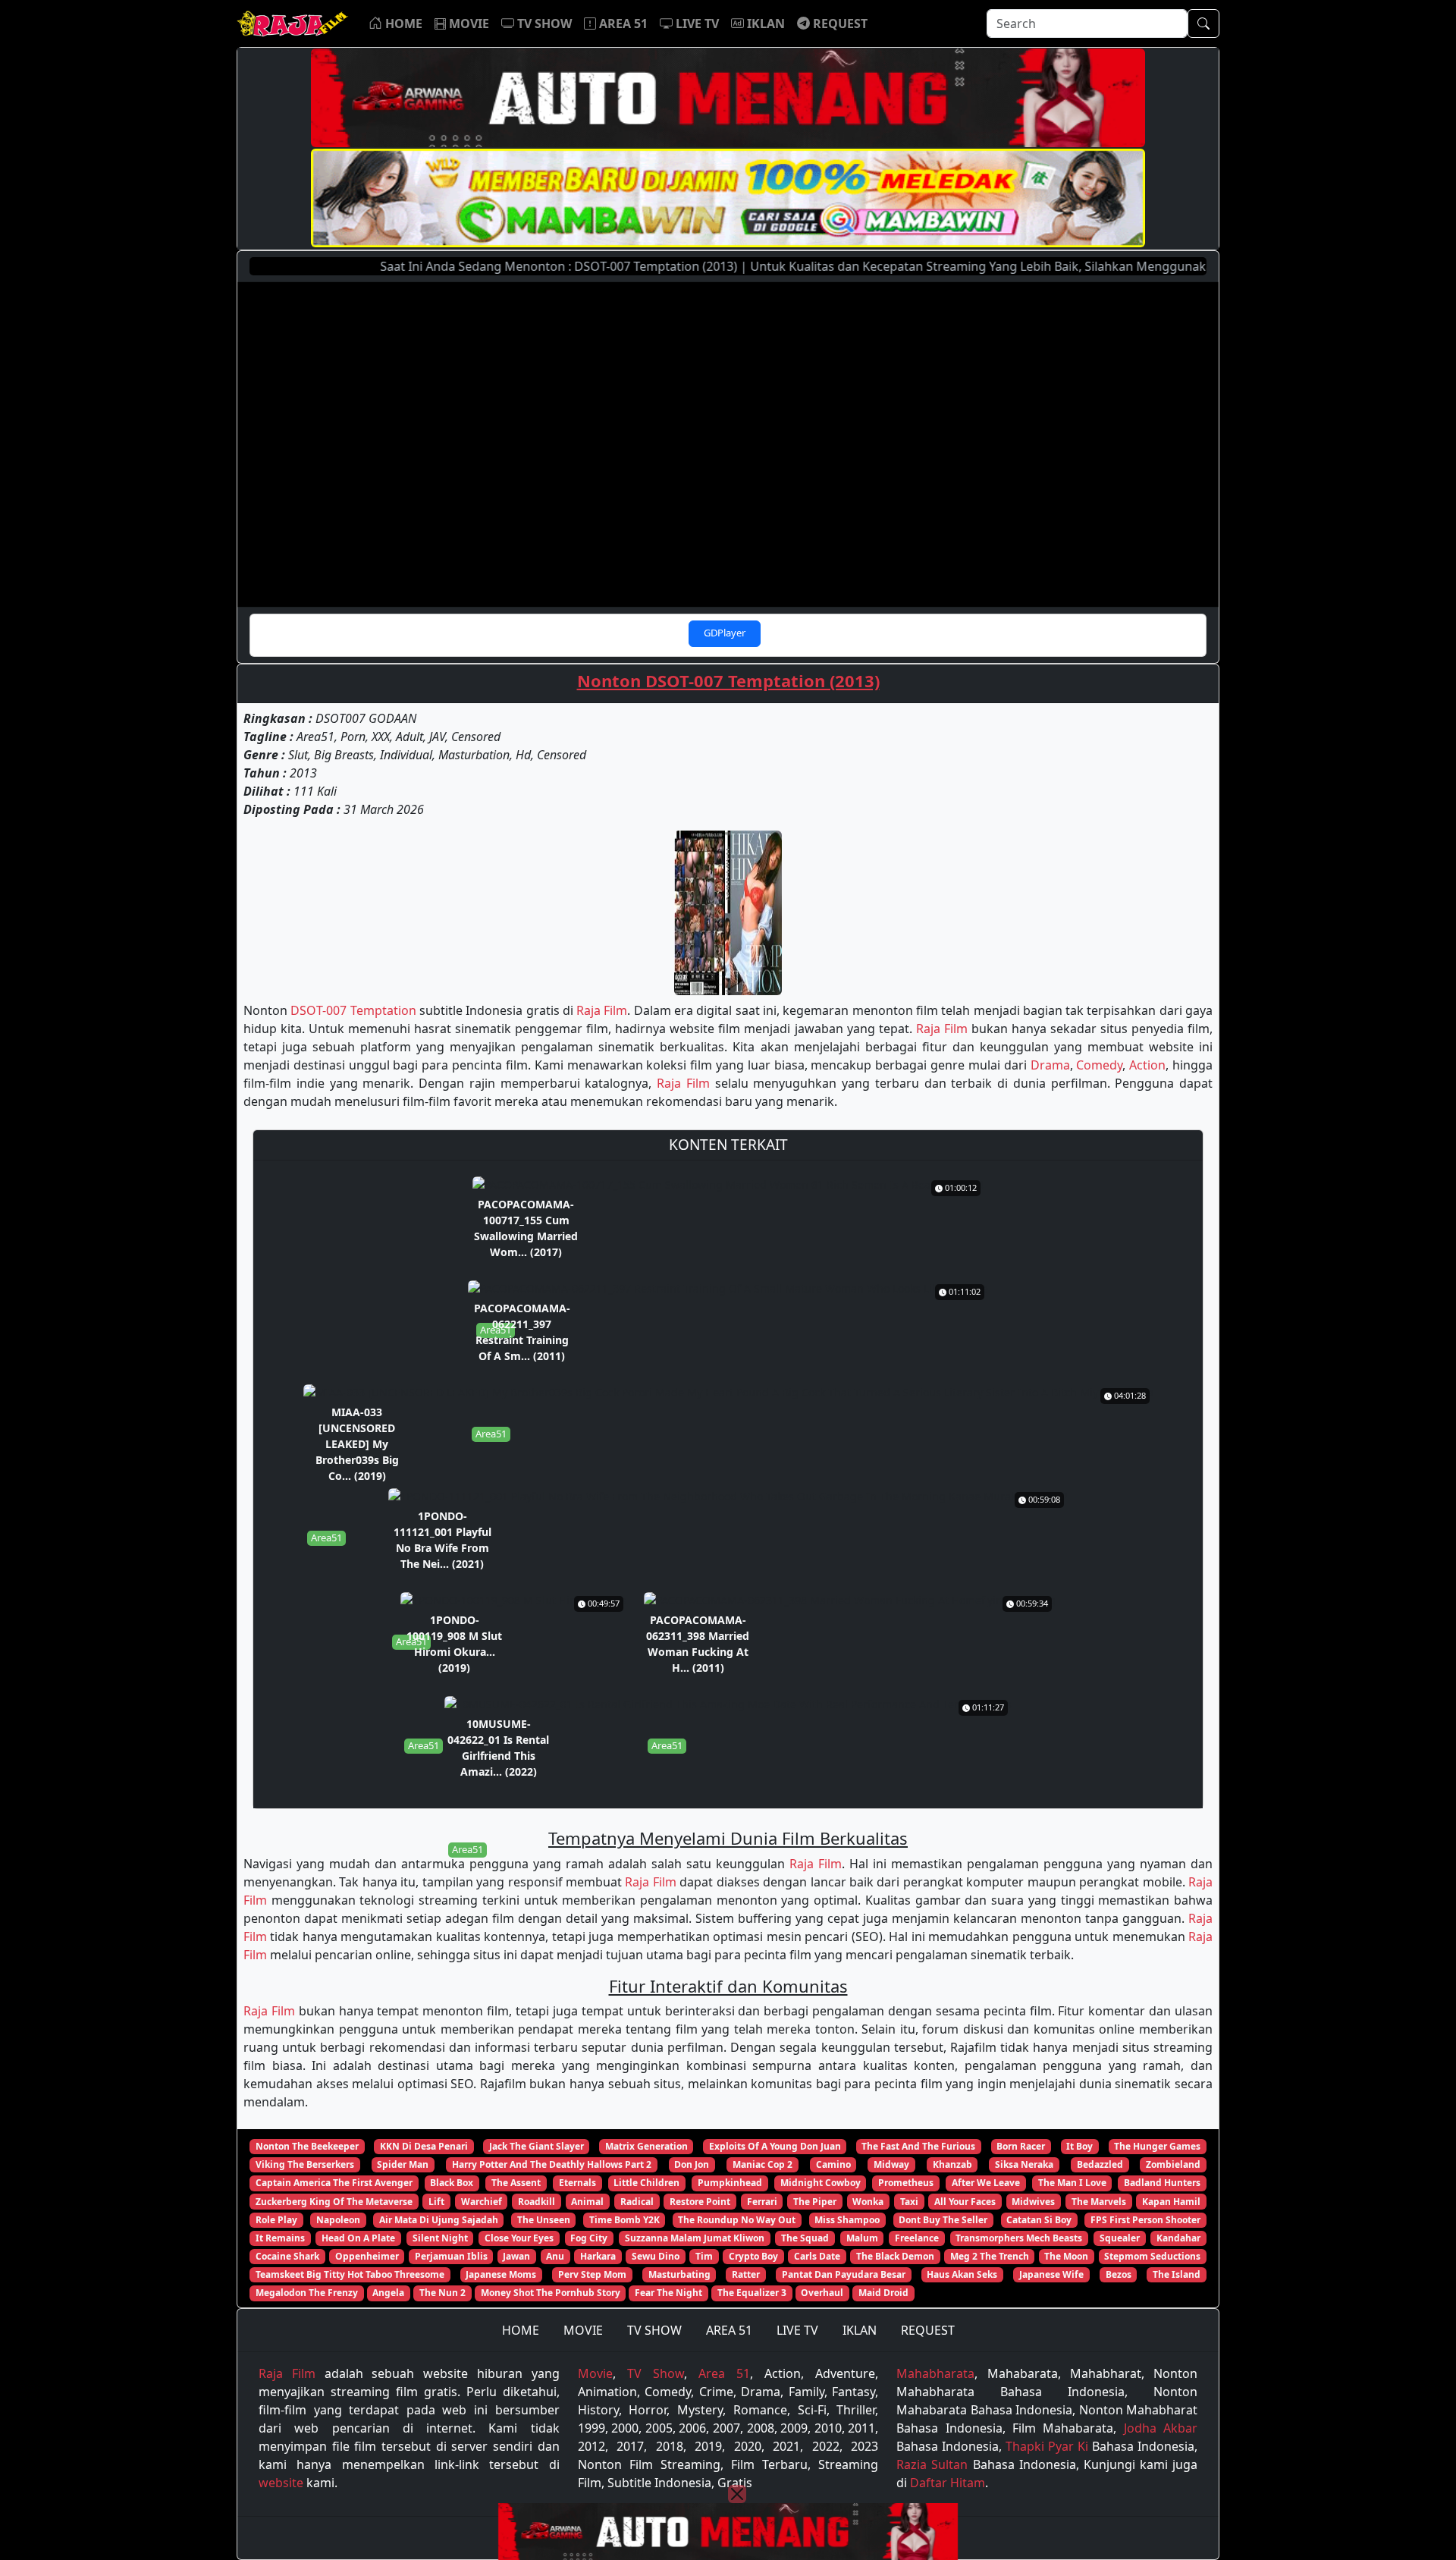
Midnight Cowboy (821, 2183)
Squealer (1120, 2238)
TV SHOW (654, 2330)
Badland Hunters (1162, 2183)
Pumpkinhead (730, 2183)
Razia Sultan (932, 2464)
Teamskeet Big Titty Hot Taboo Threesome (350, 2274)
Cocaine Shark (287, 2256)
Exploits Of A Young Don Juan (775, 2146)
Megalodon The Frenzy (307, 2293)
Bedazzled (1100, 2164)
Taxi (909, 2202)
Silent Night (440, 2238)
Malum (862, 2238)
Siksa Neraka (1024, 2164)
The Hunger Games (1157, 2146)
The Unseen (544, 2220)
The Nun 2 (442, 2293)
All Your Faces (965, 2202)
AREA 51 (729, 2330)
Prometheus (906, 2183)
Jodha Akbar (1161, 2428)
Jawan (516, 2256)
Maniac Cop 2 (763, 2164)
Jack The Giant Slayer (537, 2146)
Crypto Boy (753, 2256)
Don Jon (692, 2164)
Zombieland (1173, 2164)
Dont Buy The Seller (943, 2220)
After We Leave (986, 2183)
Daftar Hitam (948, 2483)
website (281, 2483)
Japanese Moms (501, 2274)
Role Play (276, 2220)
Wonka (868, 2202)
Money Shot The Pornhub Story (551, 2293)
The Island (1177, 2274)
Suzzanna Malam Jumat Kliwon (695, 2238)
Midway (891, 2164)
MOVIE (583, 2330)
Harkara (598, 2256)
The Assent (516, 2183)
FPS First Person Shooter (1145, 2220)
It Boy (1079, 2146)
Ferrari (762, 2202)
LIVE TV (797, 2330)
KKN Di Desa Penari (424, 2146)
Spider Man (403, 2164)
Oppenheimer (367, 2256)
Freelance (917, 2238)
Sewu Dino (656, 2256)
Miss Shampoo (847, 2220)
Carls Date (817, 2256)
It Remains (280, 2238)
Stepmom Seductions (1152, 2256)
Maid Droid (883, 2293)
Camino (833, 2164)
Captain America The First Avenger (334, 2183)
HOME (521, 2330)
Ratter (746, 2274)
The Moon (1066, 2256)
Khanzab (952, 2164)
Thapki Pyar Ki (1047, 2446)
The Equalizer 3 (752, 2293)
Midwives (1033, 2202)
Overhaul (822, 2293)
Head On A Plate (358, 2238)
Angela (388, 2293)
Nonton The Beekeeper (307, 2146)
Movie (595, 2373)
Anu (555, 2256)
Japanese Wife (1051, 2274)
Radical (637, 2202)
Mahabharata (935, 2373)
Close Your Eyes (519, 2238)
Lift (436, 2202)
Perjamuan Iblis (451, 2256)
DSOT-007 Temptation (353, 1010)
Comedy (1099, 1065)
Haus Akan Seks (962, 2274)
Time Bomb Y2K (624, 2220)
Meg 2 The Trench (990, 2256)
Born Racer (1021, 2146)
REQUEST (928, 2330)
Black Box (452, 2183)
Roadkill (537, 2202)
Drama (1050, 1065)
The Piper (815, 2202)
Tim (704, 2256)
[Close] (737, 2494)
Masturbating (679, 2274)
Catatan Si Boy (1039, 2220)
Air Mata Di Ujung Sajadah (439, 2220)
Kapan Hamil (1171, 2202)
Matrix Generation (646, 2146)
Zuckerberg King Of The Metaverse (334, 2202)
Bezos (1119, 2274)
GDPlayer (725, 633)
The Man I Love (1072, 2183)
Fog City (589, 2238)
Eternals (577, 2183)
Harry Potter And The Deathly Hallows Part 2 (552, 2164)
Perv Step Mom (592, 2274)
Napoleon (338, 2220)
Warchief (482, 2202)
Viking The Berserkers (305, 2164)
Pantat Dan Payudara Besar (844, 2274)
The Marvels (1099, 2202)
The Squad (805, 2238)
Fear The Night (668, 2293)
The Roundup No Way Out (737, 2220)
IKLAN (860, 2330)
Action (1147, 1065)
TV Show (656, 2373)
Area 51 (724, 2373)
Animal (587, 2202)
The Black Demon (895, 2256)
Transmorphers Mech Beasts (1019, 2238)
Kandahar (1178, 2238)
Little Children (646, 2183)
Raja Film (602, 1010)
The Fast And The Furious (918, 2146)
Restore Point (700, 2202)
